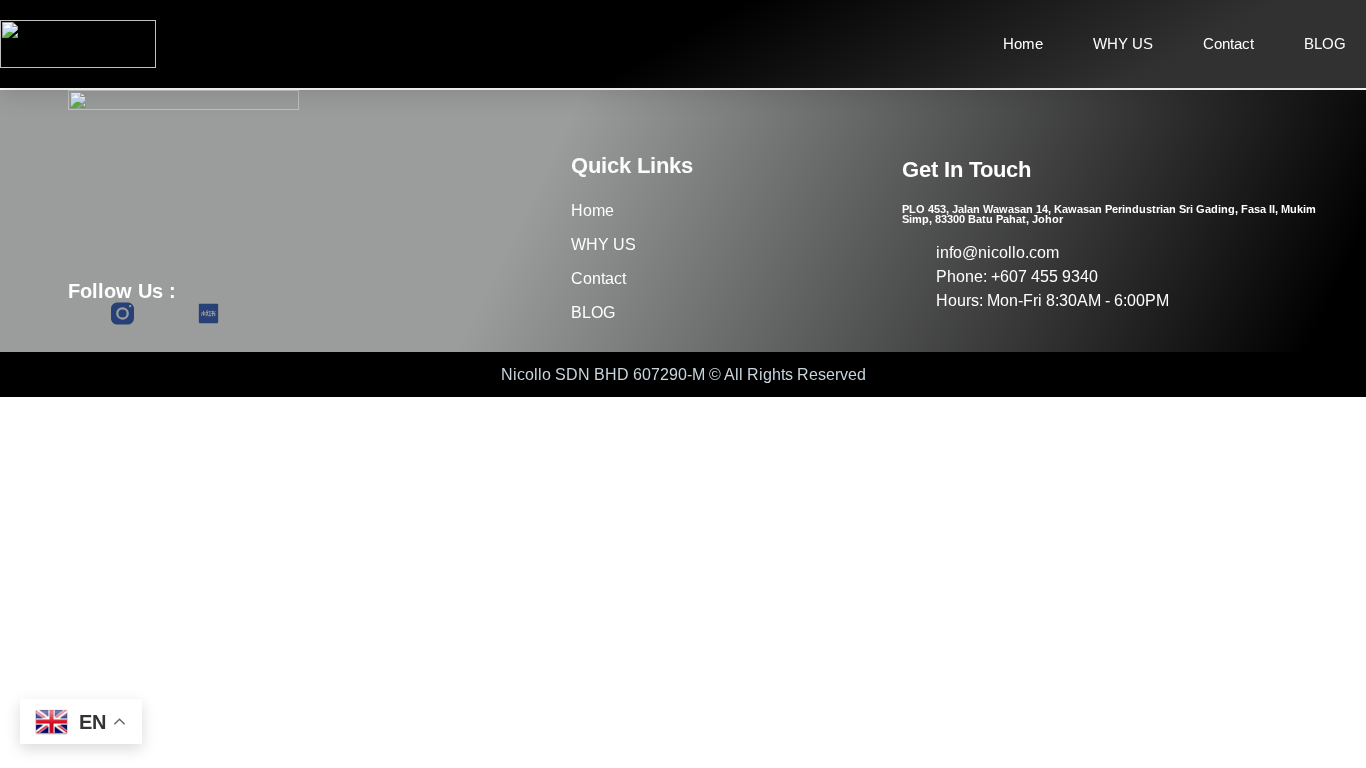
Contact (1228, 43)
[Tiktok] (251, 313)
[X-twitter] (165, 313)
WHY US (1123, 43)
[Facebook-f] (79, 313)
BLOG (1325, 43)
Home (1023, 43)
